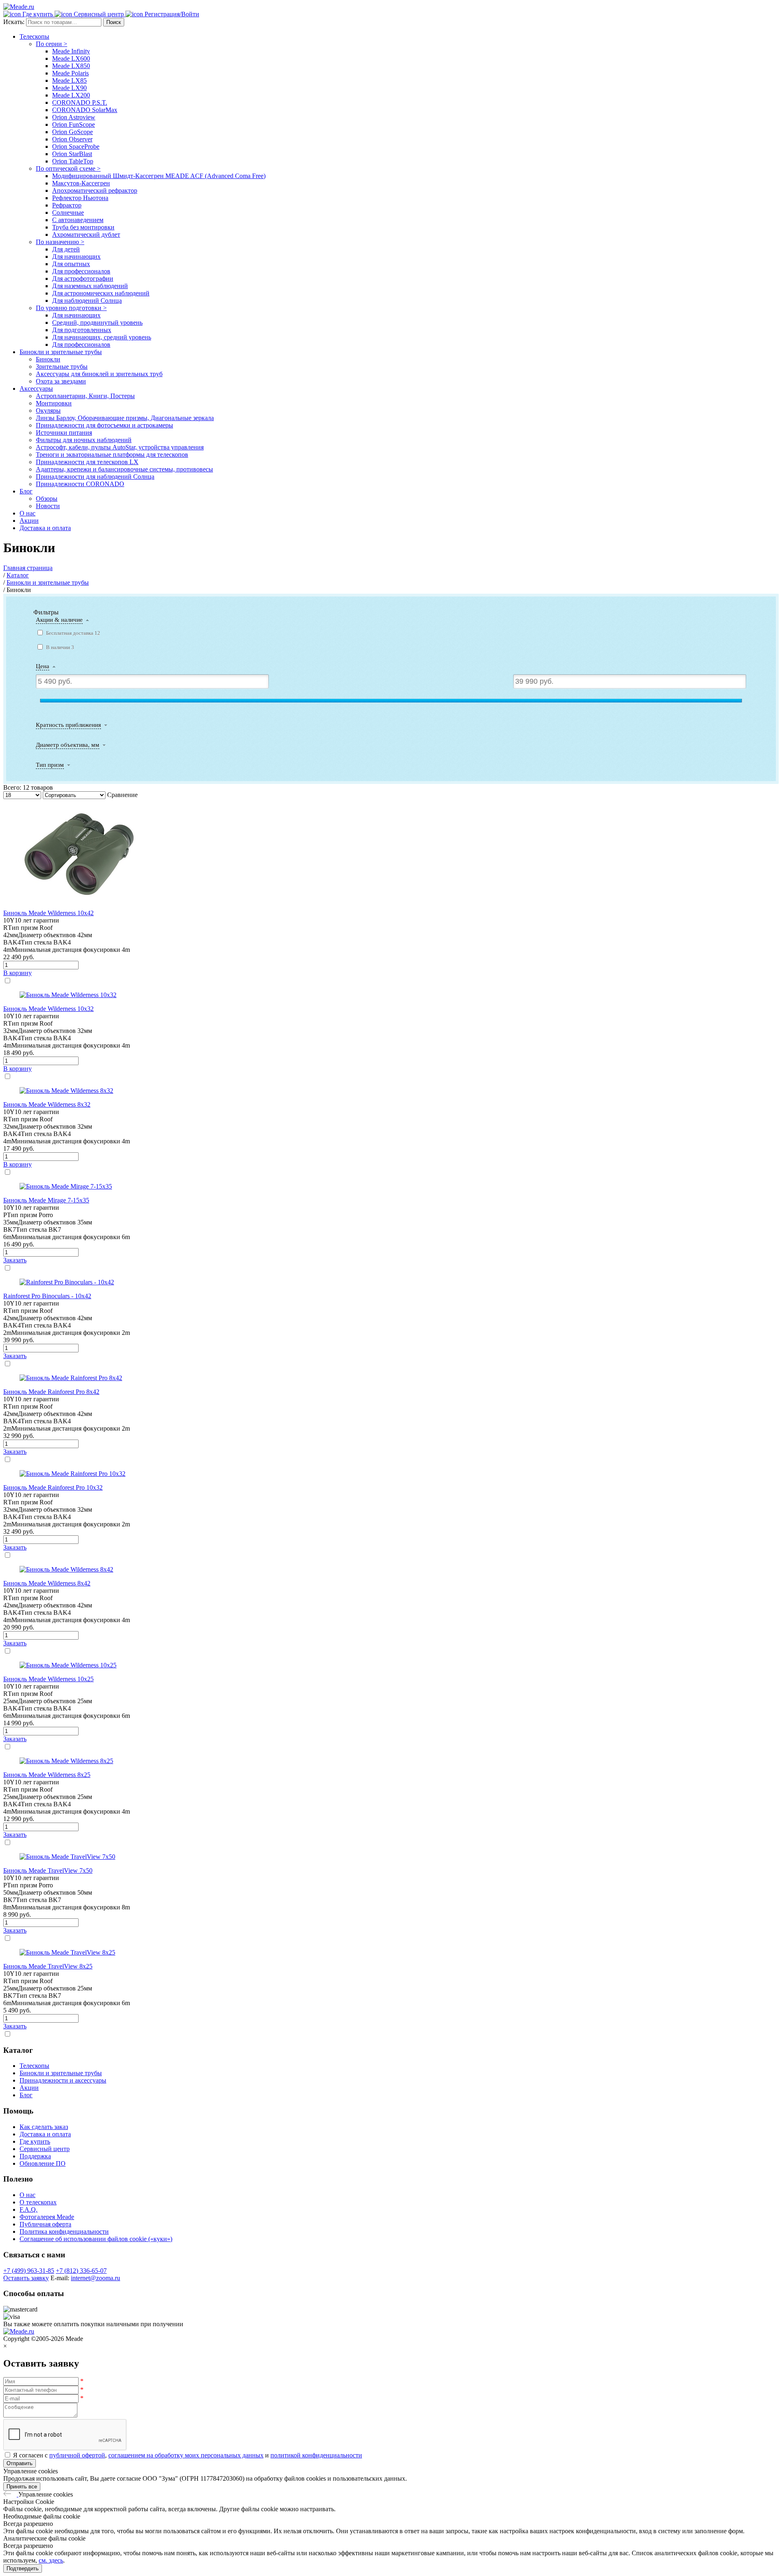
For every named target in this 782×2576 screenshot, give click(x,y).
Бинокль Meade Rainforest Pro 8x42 (51, 1392)
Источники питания (64, 433)
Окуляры (48, 411)
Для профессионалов (81, 271)
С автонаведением (78, 220)
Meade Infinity (71, 51)
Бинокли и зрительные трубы (61, 352)
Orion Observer (72, 139)
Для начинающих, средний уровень (102, 337)
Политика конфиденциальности (64, 2231)
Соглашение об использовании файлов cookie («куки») (96, 2239)
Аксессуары (36, 389)
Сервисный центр (45, 2149)
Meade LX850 (71, 66)
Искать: (15, 22)
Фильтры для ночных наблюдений (84, 440)
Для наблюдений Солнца (87, 301)
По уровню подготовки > (71, 308)
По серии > (52, 44)
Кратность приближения (68, 725)
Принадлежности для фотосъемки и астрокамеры (104, 425)
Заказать (15, 1260)
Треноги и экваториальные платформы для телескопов (112, 455)
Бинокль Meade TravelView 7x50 (48, 1870)
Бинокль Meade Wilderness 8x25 (47, 1775)
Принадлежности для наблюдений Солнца (95, 477)
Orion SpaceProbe (76, 146)
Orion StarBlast (72, 154)
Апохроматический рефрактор (95, 190)
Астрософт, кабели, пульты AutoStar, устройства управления (120, 447)
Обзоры (47, 499)
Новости (48, 506)
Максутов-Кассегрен (81, 183)
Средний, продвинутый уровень (97, 323)
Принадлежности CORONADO (80, 484)
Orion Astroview (74, 117)
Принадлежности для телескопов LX (87, 462)
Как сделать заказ (44, 2127)
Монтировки (54, 403)
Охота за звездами (61, 381)
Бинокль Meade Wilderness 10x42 (48, 913)
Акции (29, 521)
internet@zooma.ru (96, 2278)
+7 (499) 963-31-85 (29, 2271)
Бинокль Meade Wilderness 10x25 (48, 1679)
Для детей (66, 249)
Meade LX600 (71, 58)
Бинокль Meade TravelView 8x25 (48, 1966)
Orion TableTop (73, 161)
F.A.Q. (29, 2209)
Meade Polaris (70, 73)
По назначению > (60, 242)
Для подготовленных (82, 330)
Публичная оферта (45, 2224)
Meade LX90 (69, 88)
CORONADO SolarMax (85, 110)
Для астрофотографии (83, 279)
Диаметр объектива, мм (68, 745)
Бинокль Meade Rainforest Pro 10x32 (53, 1487)
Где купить (35, 2141)
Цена (43, 666)
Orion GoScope (72, 132)
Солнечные (68, 212)
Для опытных (71, 264)
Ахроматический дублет (86, 234)
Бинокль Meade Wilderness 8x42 (47, 1583)
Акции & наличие (59, 620)
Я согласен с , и (188, 2455)
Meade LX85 (69, 80)
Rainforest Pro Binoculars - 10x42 (47, 1296)
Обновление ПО (43, 2163)
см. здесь (51, 2560)
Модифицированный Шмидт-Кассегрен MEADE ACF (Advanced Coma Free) (159, 176)
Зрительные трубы (62, 367)
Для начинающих (76, 256)
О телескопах (38, 2202)
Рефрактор (67, 205)
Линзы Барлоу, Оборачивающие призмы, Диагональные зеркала (125, 418)
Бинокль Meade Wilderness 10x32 (48, 1009)
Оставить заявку (26, 2278)
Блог (26, 491)
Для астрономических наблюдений (101, 293)
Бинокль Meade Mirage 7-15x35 (46, 1200)
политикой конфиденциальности (316, 2455)
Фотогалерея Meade (47, 2217)
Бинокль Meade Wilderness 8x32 (47, 1104)
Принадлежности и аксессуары (63, 2080)
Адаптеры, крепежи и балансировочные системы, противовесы (124, 469)
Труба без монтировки (83, 227)
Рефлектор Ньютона (80, 198)
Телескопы (34, 36)
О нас (27, 513)
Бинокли (48, 359)
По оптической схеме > (68, 168)
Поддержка (35, 2156)
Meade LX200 (71, 95)
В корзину (18, 973)
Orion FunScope (74, 124)
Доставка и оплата (45, 528)
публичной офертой (77, 2455)
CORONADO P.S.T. (80, 102)
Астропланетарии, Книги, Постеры (85, 396)
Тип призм (50, 765)
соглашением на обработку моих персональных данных (186, 2455)
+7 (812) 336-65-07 (81, 2271)
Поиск (114, 22)
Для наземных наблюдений (90, 286)
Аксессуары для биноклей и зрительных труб (99, 374)
